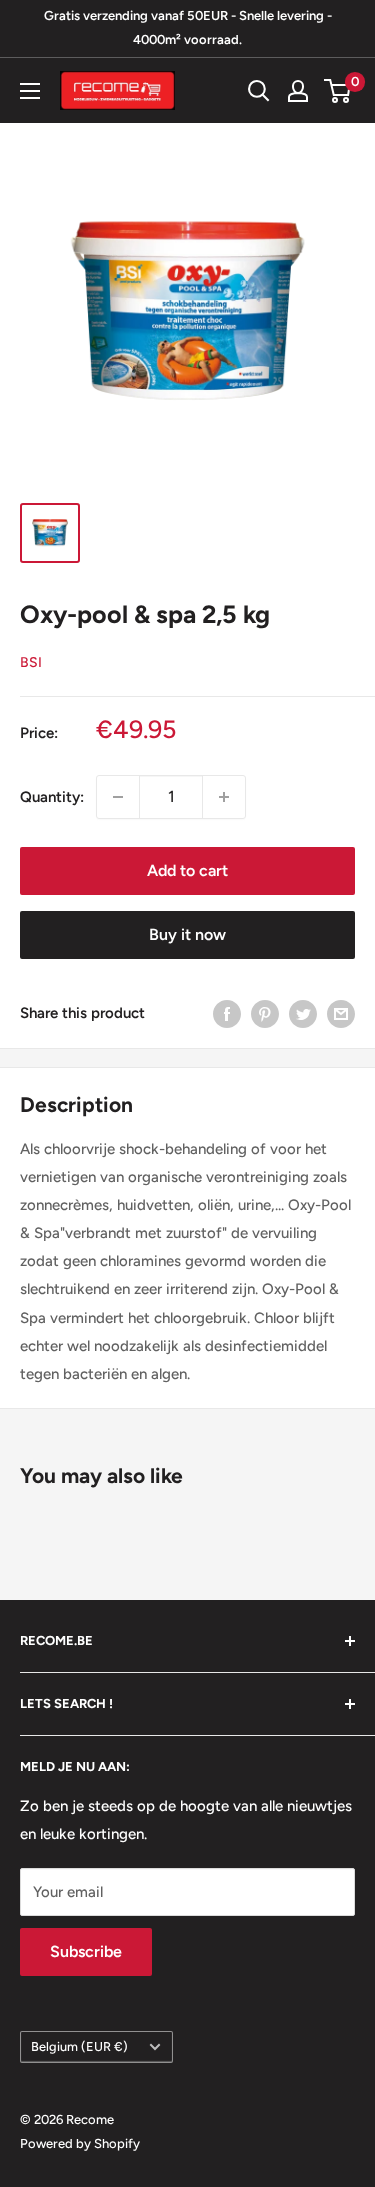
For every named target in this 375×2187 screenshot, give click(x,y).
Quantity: (52, 797)
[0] (338, 91)
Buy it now (187, 934)
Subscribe (86, 1951)
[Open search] (259, 91)
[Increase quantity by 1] (224, 797)
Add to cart (187, 870)
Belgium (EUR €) (79, 2046)
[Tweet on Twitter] (303, 1013)
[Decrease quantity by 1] (118, 797)
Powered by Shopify (80, 2143)
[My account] (298, 91)
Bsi (31, 662)
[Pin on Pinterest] (265, 1013)
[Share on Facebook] (227, 1013)
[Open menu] (30, 91)
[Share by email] (341, 1013)
